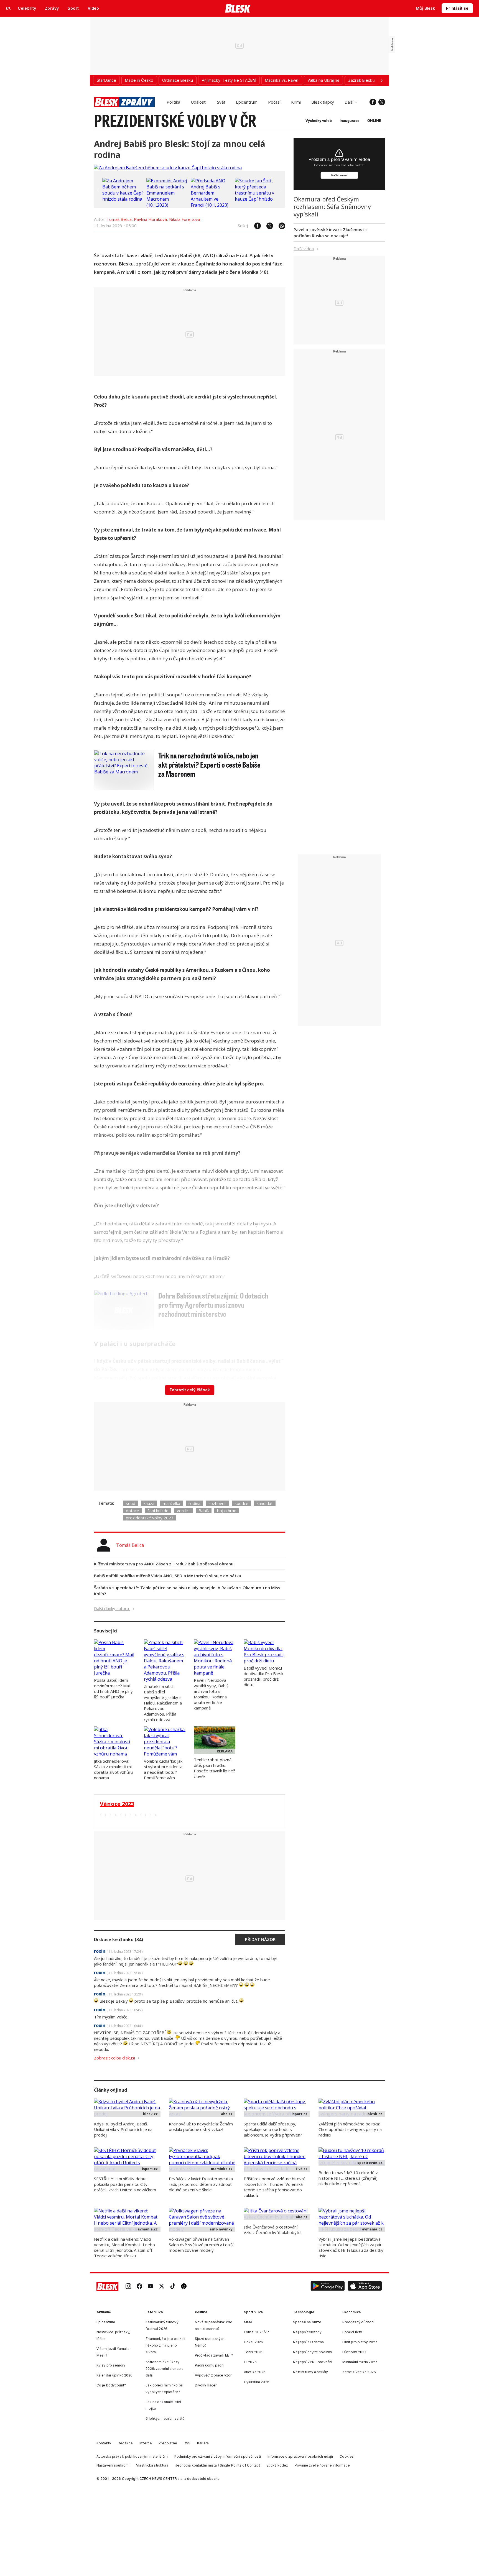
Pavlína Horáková (150, 219)
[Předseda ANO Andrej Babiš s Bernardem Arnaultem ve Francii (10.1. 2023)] (212, 205)
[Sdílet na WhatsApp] (279, 226)
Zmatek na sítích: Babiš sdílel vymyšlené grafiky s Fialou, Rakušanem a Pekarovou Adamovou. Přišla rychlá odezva (163, 1703)
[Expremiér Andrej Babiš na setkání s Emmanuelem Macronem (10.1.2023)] (167, 205)
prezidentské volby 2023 (150, 1518)
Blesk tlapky (323, 102)
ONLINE (374, 121)
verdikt (184, 1511)
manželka (171, 1503)
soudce (241, 1503)
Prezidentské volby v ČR (175, 120)
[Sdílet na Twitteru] (267, 226)
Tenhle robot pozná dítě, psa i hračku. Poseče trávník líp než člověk (214, 1768)
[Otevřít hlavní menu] (8, 8)
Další (349, 102)
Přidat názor (260, 1939)
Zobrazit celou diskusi (114, 2058)
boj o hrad (227, 1511)
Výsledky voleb (319, 121)
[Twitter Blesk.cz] (382, 102)
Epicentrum (247, 102)
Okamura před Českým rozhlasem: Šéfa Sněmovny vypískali (332, 206)
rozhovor (217, 1503)
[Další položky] (381, 80)
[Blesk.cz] (238, 8)
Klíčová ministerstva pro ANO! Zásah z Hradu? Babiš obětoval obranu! (164, 1564)
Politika (173, 102)
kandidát (265, 1503)
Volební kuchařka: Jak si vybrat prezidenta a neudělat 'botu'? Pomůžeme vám (163, 1769)
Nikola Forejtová (185, 219)
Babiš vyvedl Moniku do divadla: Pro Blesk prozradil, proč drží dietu (263, 1676)
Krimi (296, 102)
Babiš (204, 1511)
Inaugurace (350, 121)
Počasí (274, 102)
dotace (133, 1511)
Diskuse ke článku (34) (119, 1939)
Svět (221, 102)
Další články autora (112, 1608)
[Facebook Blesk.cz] (373, 102)
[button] (328, 2287)
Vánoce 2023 (117, 1804)
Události (199, 102)
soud (131, 1503)
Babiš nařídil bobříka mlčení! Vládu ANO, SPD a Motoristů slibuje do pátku (168, 1576)
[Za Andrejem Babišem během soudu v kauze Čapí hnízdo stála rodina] (168, 168)
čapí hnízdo (158, 1511)
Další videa (304, 249)
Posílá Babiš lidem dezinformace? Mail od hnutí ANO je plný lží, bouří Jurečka (113, 1688)
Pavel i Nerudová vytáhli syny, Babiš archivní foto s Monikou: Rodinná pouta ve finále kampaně (211, 1694)
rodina (194, 1503)
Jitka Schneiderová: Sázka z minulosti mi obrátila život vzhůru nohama (113, 1769)
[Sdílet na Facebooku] (255, 226)
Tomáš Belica (119, 219)
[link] (128, 2287)
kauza (149, 1503)
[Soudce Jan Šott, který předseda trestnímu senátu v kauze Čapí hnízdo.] (256, 199)
